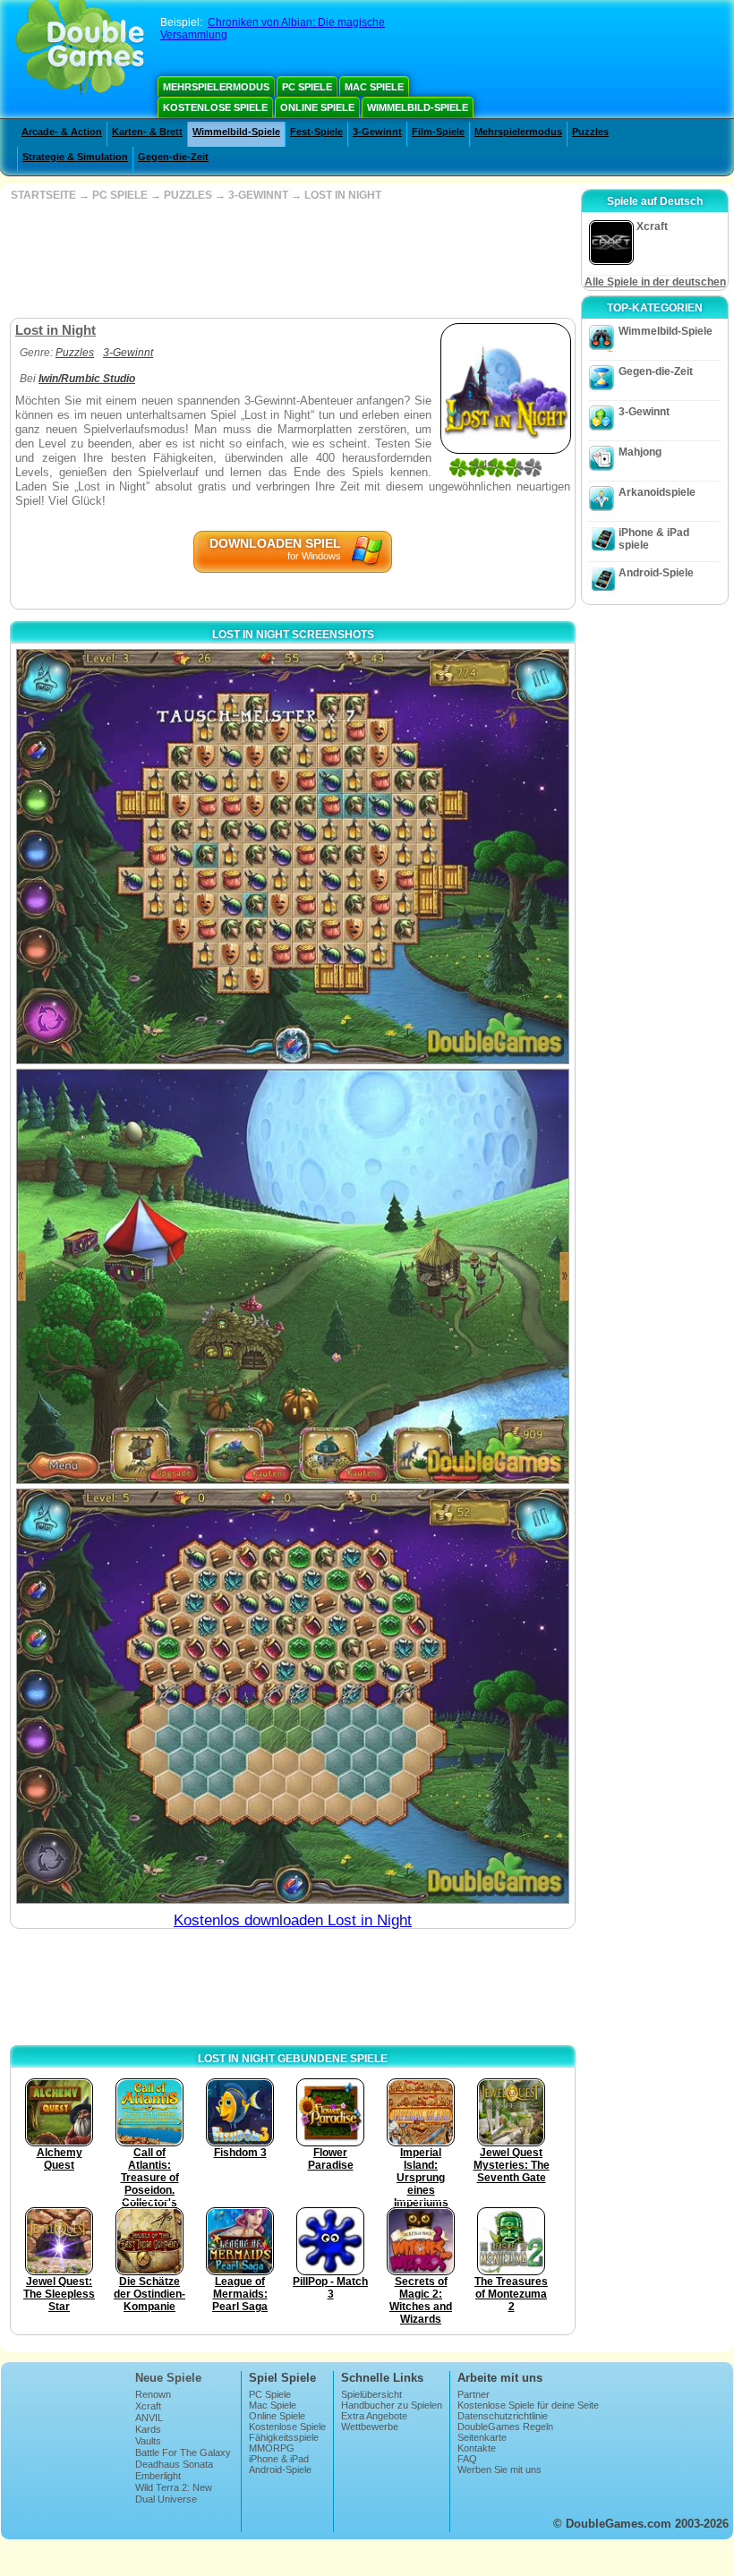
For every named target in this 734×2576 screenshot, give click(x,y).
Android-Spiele (656, 573)
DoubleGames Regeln (505, 2427)
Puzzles (590, 132)
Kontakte (477, 2448)
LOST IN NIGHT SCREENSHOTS (293, 635)
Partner (474, 2394)
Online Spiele (317, 107)
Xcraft (148, 2406)
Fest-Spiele (316, 132)
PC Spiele (307, 87)
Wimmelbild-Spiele (418, 107)
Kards (148, 2429)
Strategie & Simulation (75, 157)
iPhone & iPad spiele (654, 539)
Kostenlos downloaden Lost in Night (293, 1920)
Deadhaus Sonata (174, 2464)
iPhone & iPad (279, 2459)
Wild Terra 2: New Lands (174, 2493)
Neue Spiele (168, 2378)
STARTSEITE (43, 195)
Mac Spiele (374, 87)
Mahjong (640, 452)
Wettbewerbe (370, 2427)
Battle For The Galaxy (183, 2452)
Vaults (148, 2441)
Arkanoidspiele (657, 492)
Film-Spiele (438, 132)
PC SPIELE (120, 195)
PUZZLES (188, 195)
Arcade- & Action (62, 132)
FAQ (467, 2459)
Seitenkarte (482, 2437)
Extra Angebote (374, 2416)
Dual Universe (166, 2499)
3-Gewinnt (377, 132)
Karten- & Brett (147, 132)
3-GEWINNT (258, 195)
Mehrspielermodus (216, 87)
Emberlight (158, 2476)
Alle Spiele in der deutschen (655, 282)
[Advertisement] (291, 260)
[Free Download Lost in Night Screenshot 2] (293, 1276)
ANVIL (149, 2418)
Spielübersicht (371, 2394)
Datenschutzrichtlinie (503, 2416)
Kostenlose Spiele (215, 107)
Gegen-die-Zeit (173, 157)
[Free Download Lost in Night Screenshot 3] (293, 1696)
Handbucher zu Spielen (392, 2405)
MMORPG (272, 2448)
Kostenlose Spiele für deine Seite (528, 2405)
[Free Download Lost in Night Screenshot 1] (293, 857)
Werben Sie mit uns (499, 2469)
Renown (153, 2394)
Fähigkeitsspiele (284, 2437)
